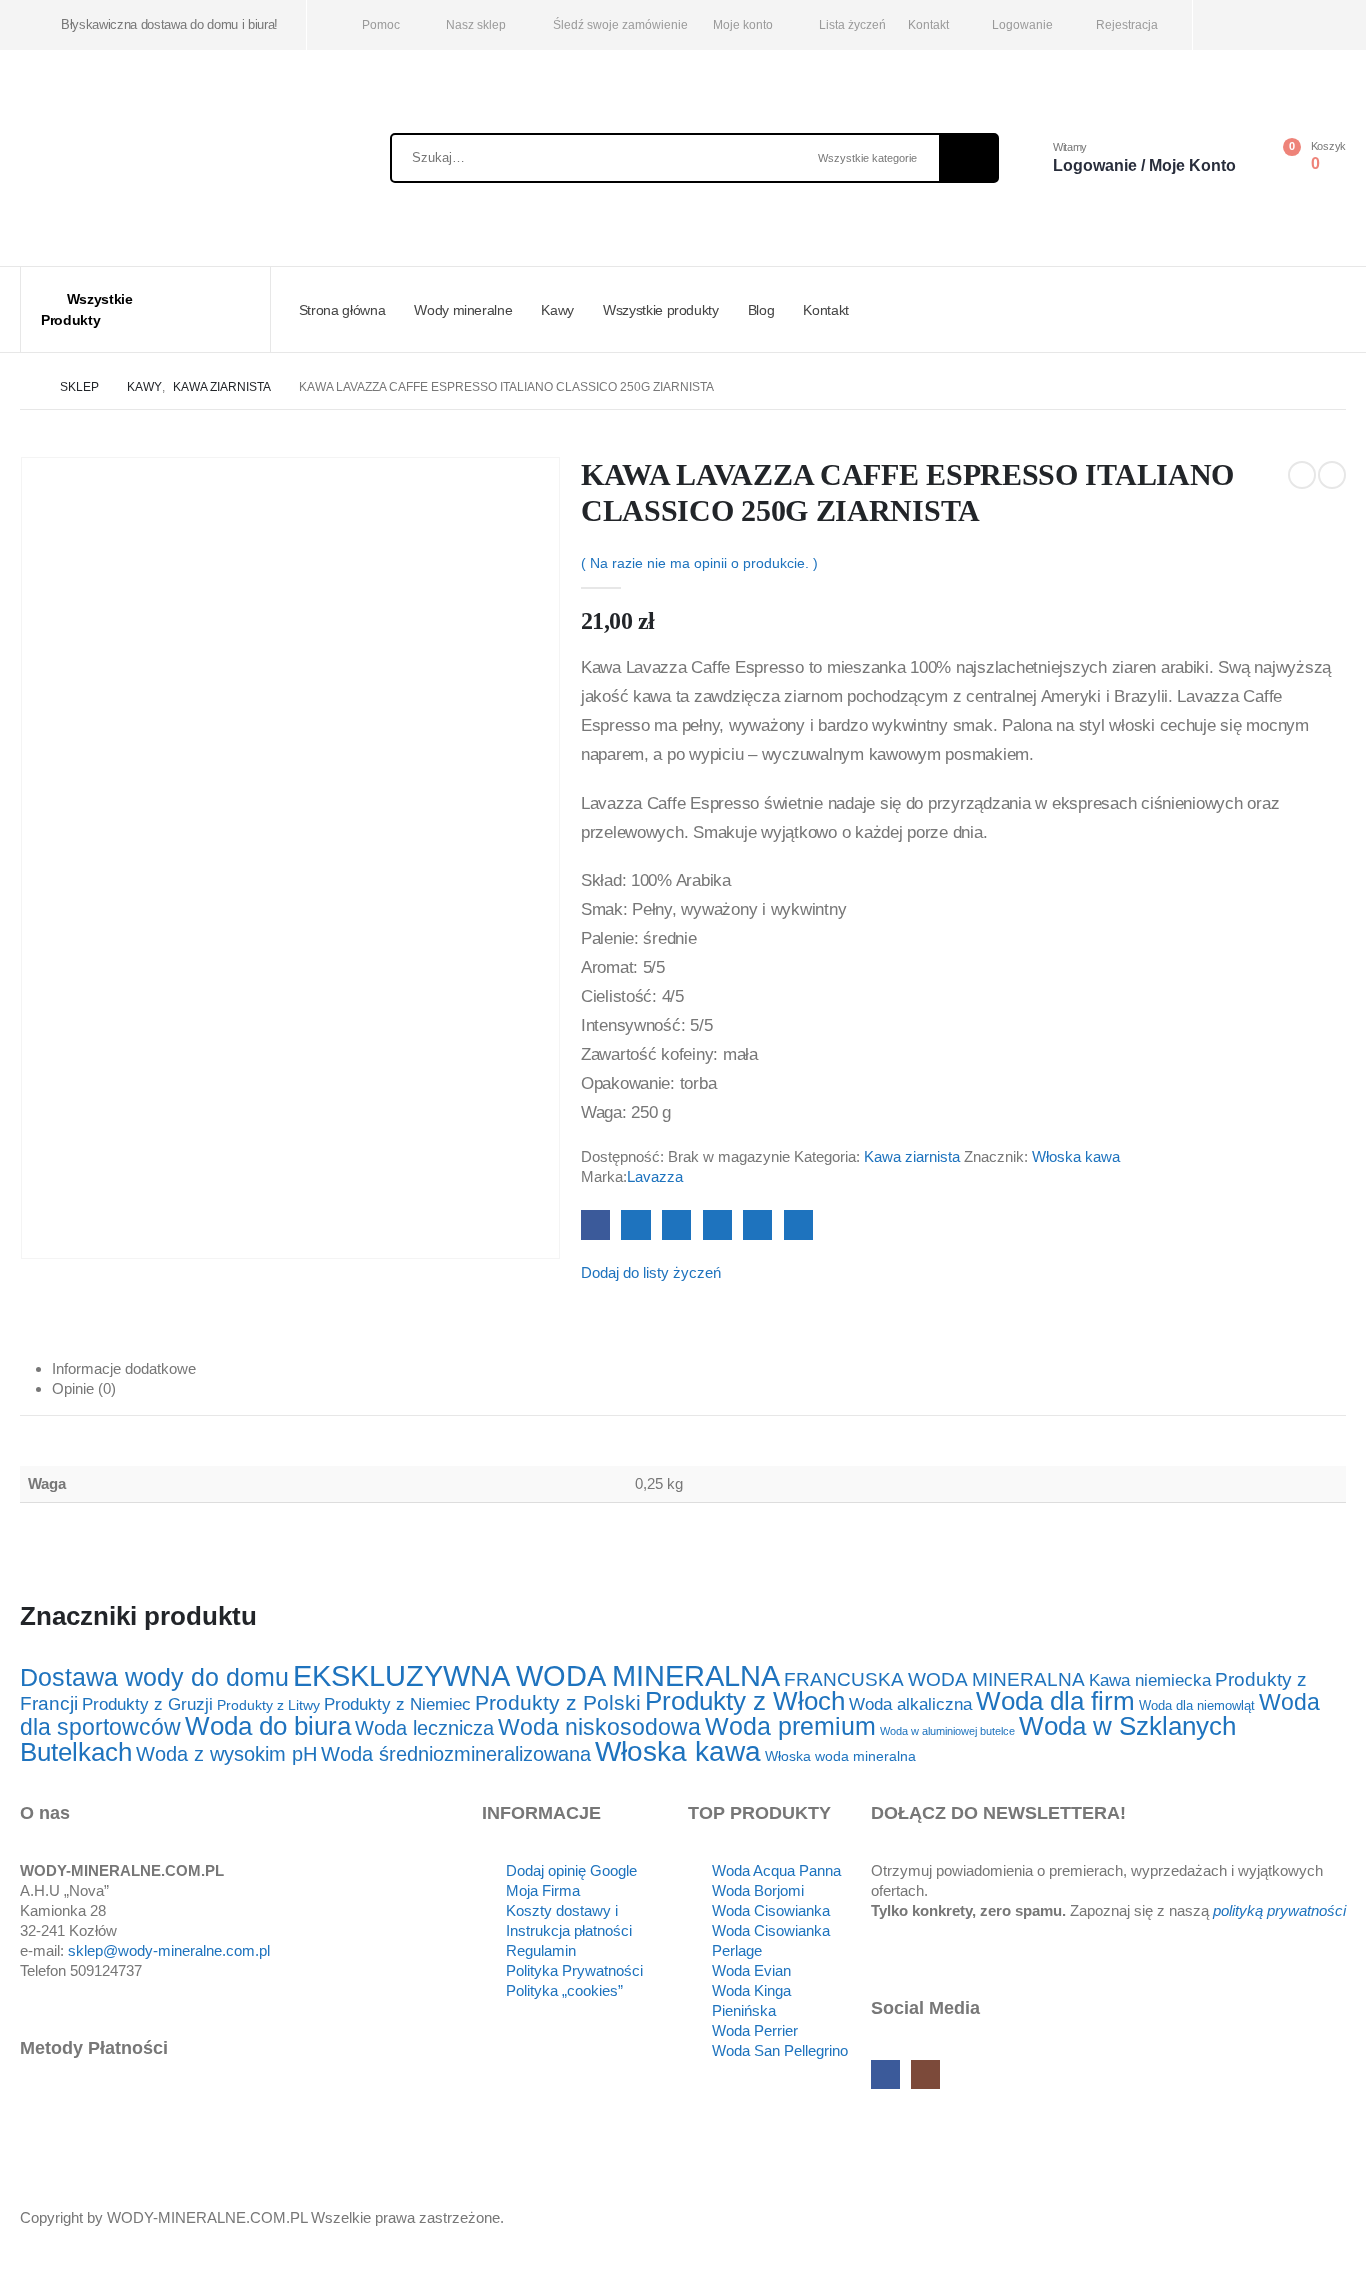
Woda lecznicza (424, 1728)
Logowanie (1022, 24)
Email (798, 1224)
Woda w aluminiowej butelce (947, 1731)
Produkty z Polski (558, 1702)
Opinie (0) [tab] (84, 1388)
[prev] (1302, 475)
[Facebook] (1235, 25)
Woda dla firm (1055, 1701)
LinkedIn (676, 1224)
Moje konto (743, 24)
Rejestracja (1127, 24)
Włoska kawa (1076, 1156)
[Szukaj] (968, 158)
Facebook (595, 1224)
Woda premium (790, 1726)
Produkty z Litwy (268, 1705)
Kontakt (928, 24)
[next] (1332, 475)
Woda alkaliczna (910, 1704)
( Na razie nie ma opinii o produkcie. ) (699, 563)
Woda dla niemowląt (1197, 1706)
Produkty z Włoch (745, 1701)
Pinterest (757, 1224)
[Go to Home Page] (26, 387)
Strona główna (342, 310)
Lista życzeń (852, 24)
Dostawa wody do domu (154, 1677)
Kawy (557, 310)
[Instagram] (1268, 25)
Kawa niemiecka (1150, 1680)
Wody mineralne (463, 310)
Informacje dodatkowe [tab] (124, 1368)
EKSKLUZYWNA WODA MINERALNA (536, 1675)
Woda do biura (268, 1726)
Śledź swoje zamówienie (620, 24)
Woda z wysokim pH (226, 1754)
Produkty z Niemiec (397, 1704)
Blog (761, 310)
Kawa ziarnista (912, 1156)
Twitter (635, 1224)
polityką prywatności (1279, 1910)
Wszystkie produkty (661, 310)
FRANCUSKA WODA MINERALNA (934, 1679)
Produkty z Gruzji (147, 1704)
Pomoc (381, 24)
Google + (717, 1224)
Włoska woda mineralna (840, 1756)
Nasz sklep (476, 24)
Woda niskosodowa (599, 1727)
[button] (12, 2279)
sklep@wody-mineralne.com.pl (169, 1950)
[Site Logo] (140, 163)
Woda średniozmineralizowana (456, 1754)
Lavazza (655, 1176)
